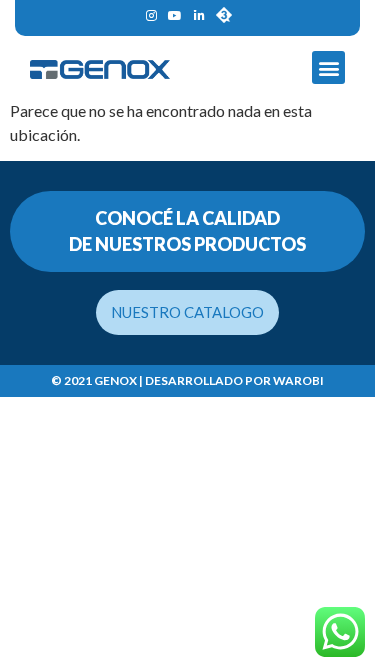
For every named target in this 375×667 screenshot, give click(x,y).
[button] (328, 67)
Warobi (298, 380)
